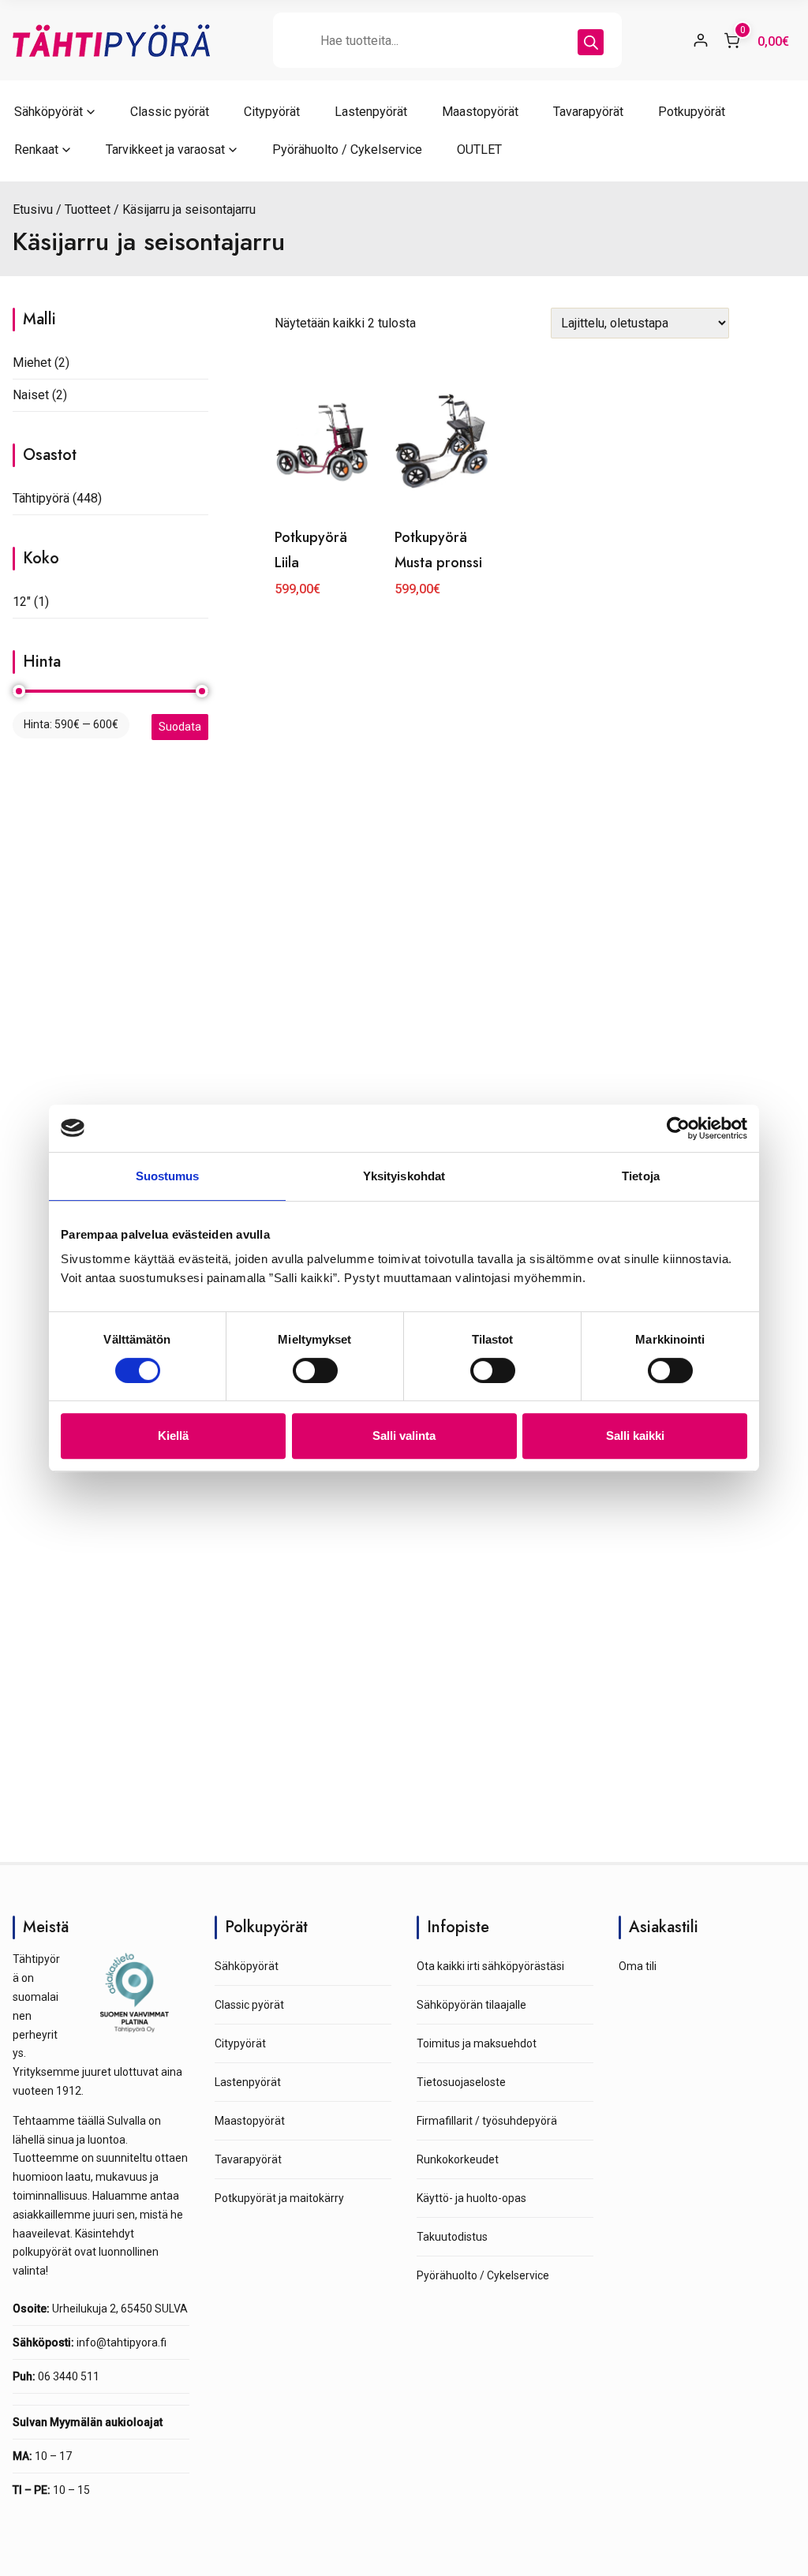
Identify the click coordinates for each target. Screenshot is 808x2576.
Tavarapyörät (588, 112)
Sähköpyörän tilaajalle (471, 2005)
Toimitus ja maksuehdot (477, 2043)
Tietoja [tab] (641, 1176)
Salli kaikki (635, 1436)
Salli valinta (404, 1436)
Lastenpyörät (371, 112)
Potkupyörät (692, 112)
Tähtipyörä (41, 498)
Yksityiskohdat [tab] (404, 1176)
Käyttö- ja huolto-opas (471, 2198)
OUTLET (479, 150)
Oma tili (638, 1966)
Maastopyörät (480, 112)
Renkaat (36, 150)
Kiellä (173, 1436)
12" (22, 602)
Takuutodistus (452, 2237)
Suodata (180, 727)
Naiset (31, 395)
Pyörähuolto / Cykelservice (347, 150)
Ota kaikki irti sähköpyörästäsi (490, 1966)
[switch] (315, 1370)
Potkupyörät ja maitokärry (279, 2198)
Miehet (32, 363)
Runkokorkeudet (458, 2159)
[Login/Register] (701, 40)
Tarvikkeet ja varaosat (165, 150)
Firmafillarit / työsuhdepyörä (487, 2121)
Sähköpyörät (49, 112)
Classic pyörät (170, 112)
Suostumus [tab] (168, 1176)
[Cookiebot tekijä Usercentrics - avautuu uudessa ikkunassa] (678, 1128)
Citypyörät (272, 112)
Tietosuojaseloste (461, 2082)
